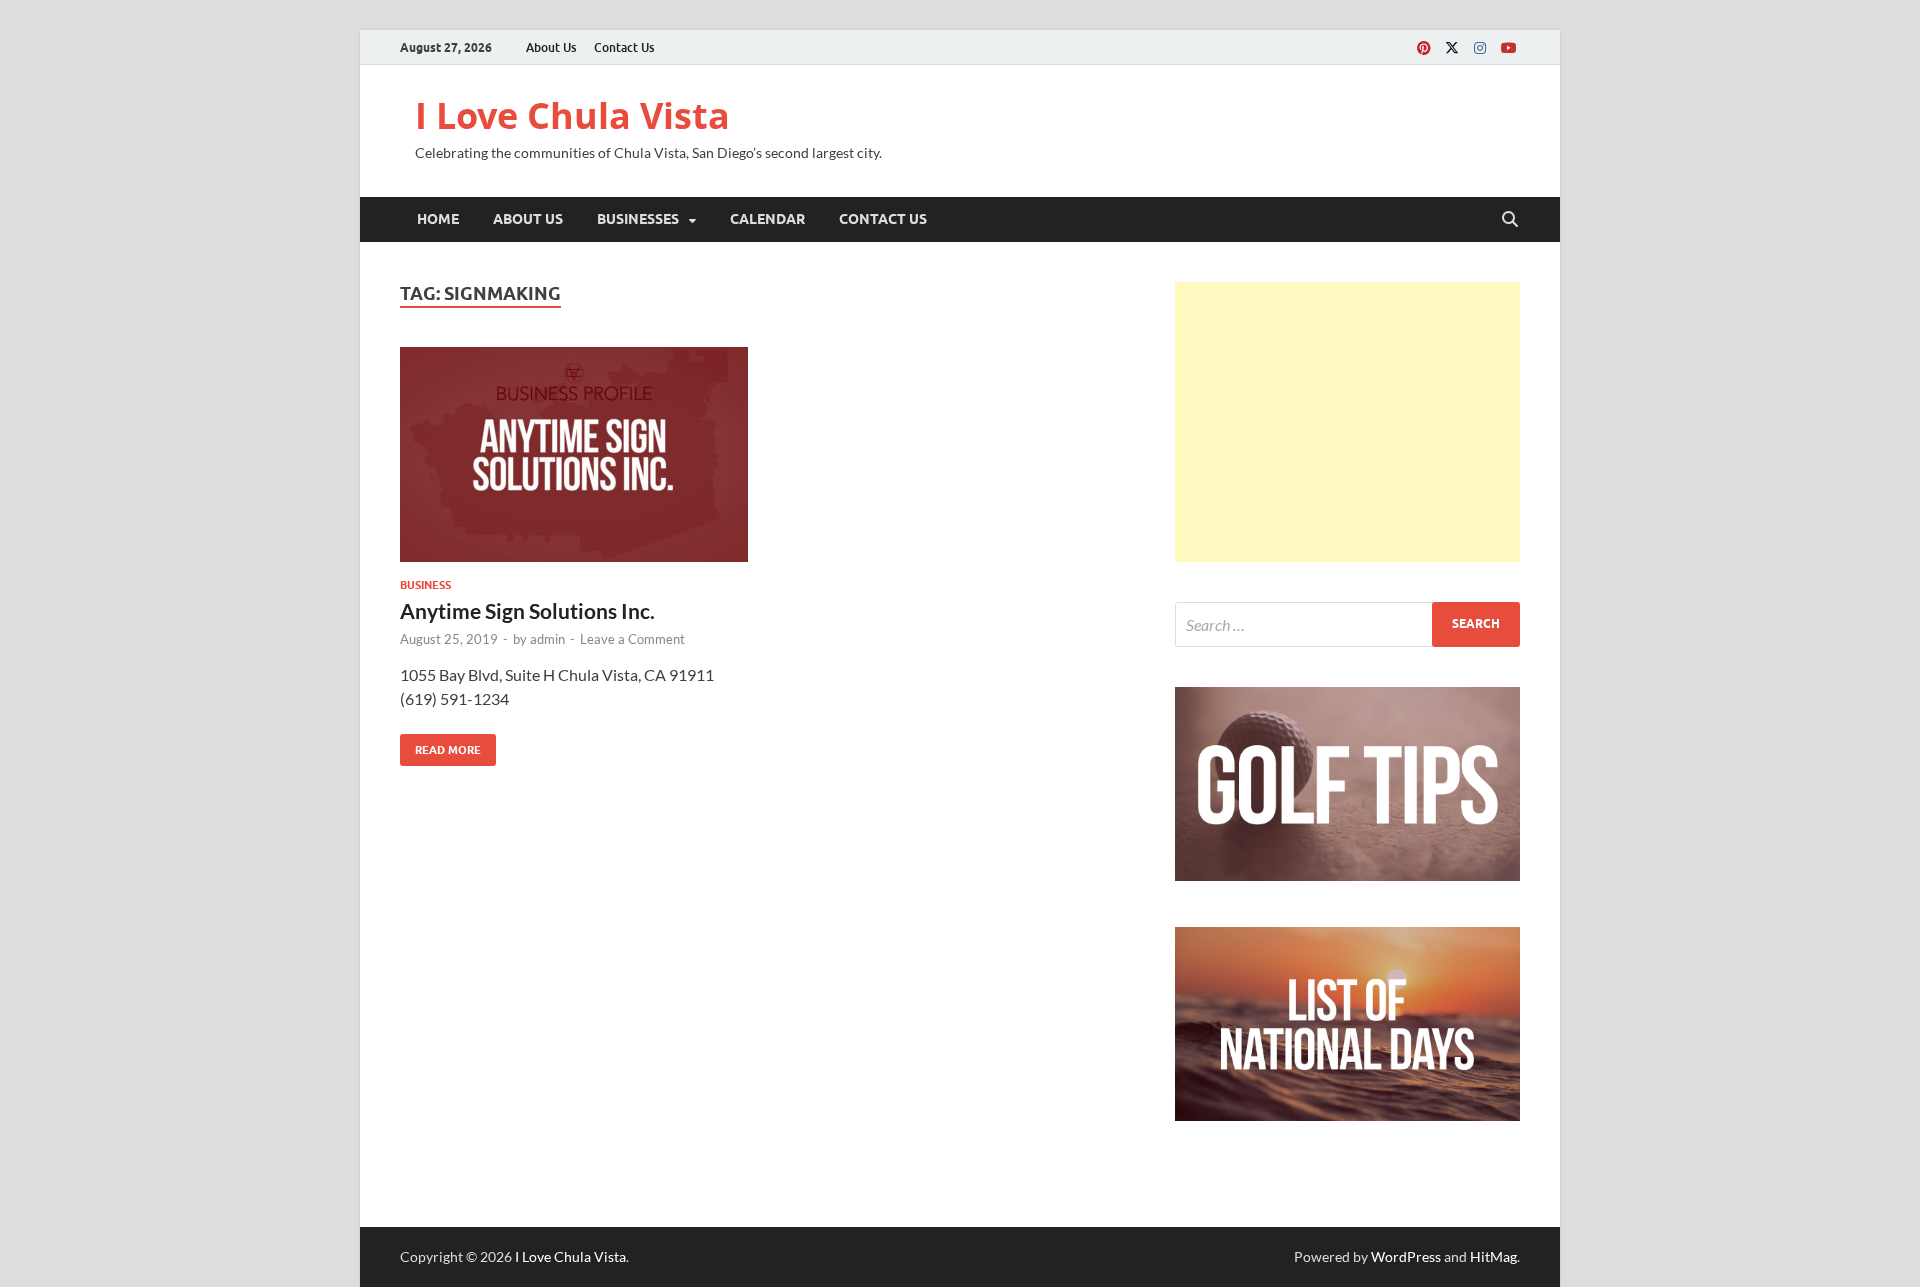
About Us (551, 47)
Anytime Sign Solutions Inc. (527, 610)
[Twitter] (1452, 47)
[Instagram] (1480, 47)
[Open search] (1510, 220)
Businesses (638, 219)
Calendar (767, 219)
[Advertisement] (1347, 422)
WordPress (1406, 1256)
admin (547, 639)
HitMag (1493, 1256)
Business (425, 585)
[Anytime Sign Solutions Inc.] (574, 454)
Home (438, 219)
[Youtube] (1508, 47)
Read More (440, 745)
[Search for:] (1347, 624)
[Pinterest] (1424, 47)
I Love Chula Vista (572, 115)
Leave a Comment (632, 639)
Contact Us (624, 47)
